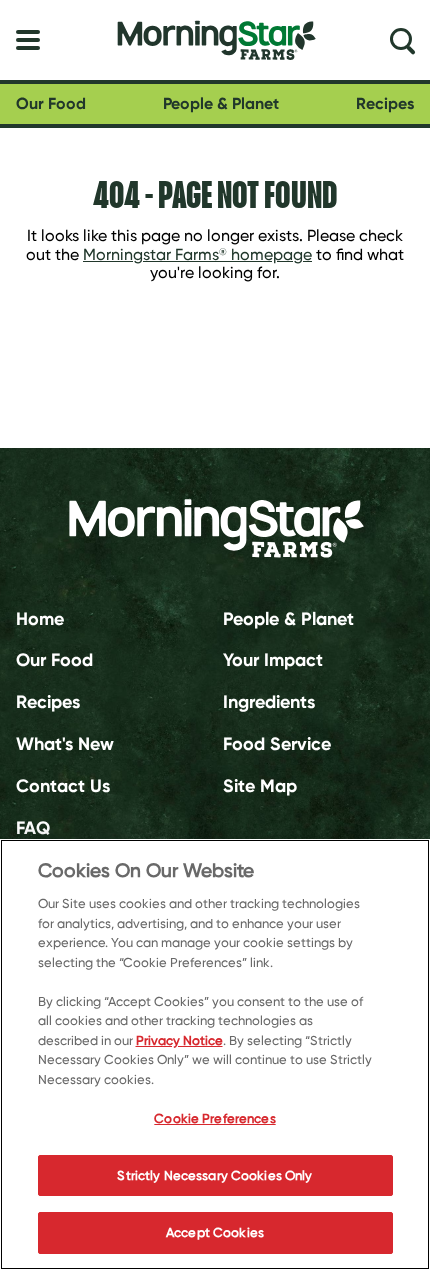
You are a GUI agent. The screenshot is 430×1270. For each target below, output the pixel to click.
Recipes (385, 103)
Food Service (277, 744)
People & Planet (221, 103)
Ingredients (269, 702)
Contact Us (63, 786)
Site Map (260, 786)
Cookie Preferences (214, 1118)
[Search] (402, 40)
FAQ (33, 828)
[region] (215, 1054)
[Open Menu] (28, 40)
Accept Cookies (215, 1232)
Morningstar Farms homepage (197, 254)
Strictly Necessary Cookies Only (214, 1175)
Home (40, 618)
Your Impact (273, 660)
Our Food (51, 103)
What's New (65, 744)
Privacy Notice (179, 1040)
